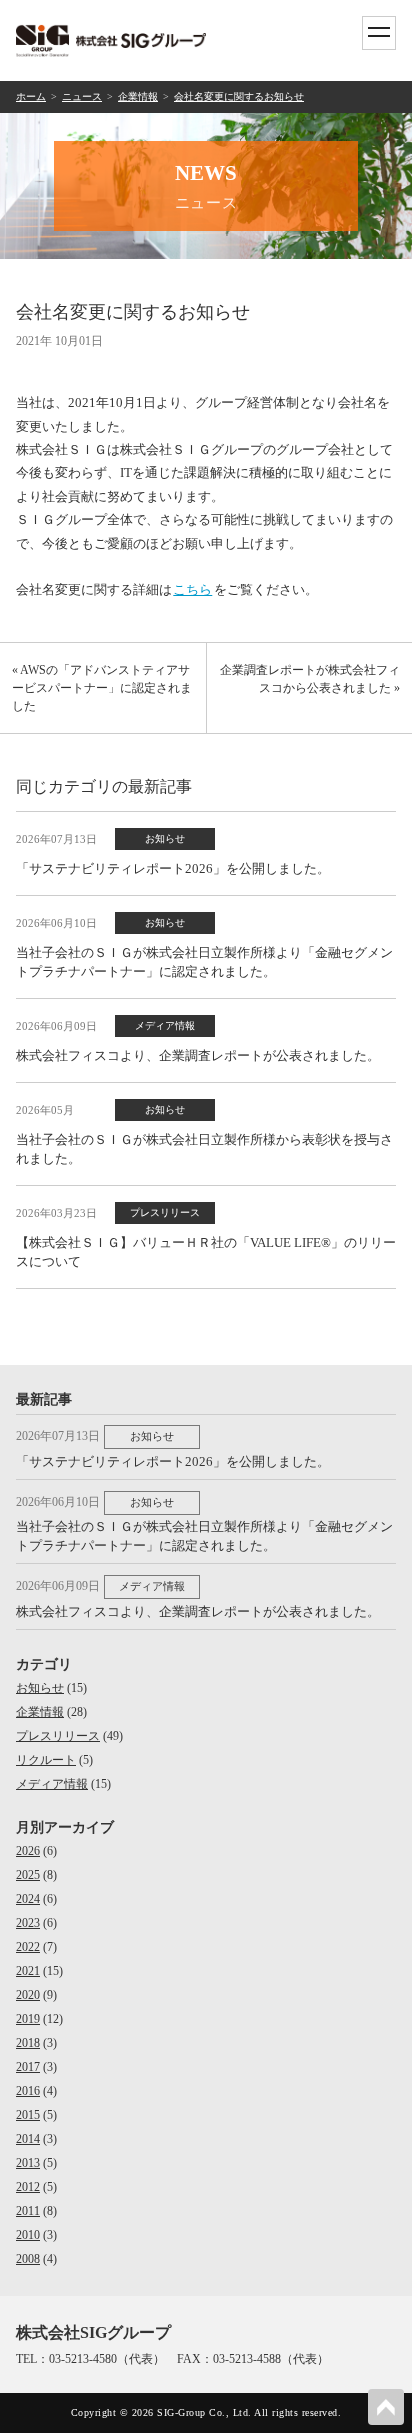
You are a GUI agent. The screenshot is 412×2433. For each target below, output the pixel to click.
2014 (28, 2139)
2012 (28, 2187)
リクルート (46, 1760)
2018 (28, 2043)
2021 (28, 1971)
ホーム (31, 96)
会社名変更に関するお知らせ (239, 96)
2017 (28, 2067)
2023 (28, 1923)
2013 (28, 2163)
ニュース (82, 96)
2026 (28, 1851)
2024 (28, 1899)
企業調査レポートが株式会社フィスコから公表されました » (310, 679)
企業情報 (138, 96)
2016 (28, 2091)
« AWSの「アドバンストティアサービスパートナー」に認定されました (102, 688)
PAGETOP (386, 2407)
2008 (28, 2259)
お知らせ (40, 1688)
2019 (28, 2019)
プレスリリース (58, 1736)
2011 (28, 2211)
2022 (28, 1947)
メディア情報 (52, 1784)
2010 (28, 2235)
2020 (28, 1995)
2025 (28, 1875)
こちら (192, 589)
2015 (28, 2115)
